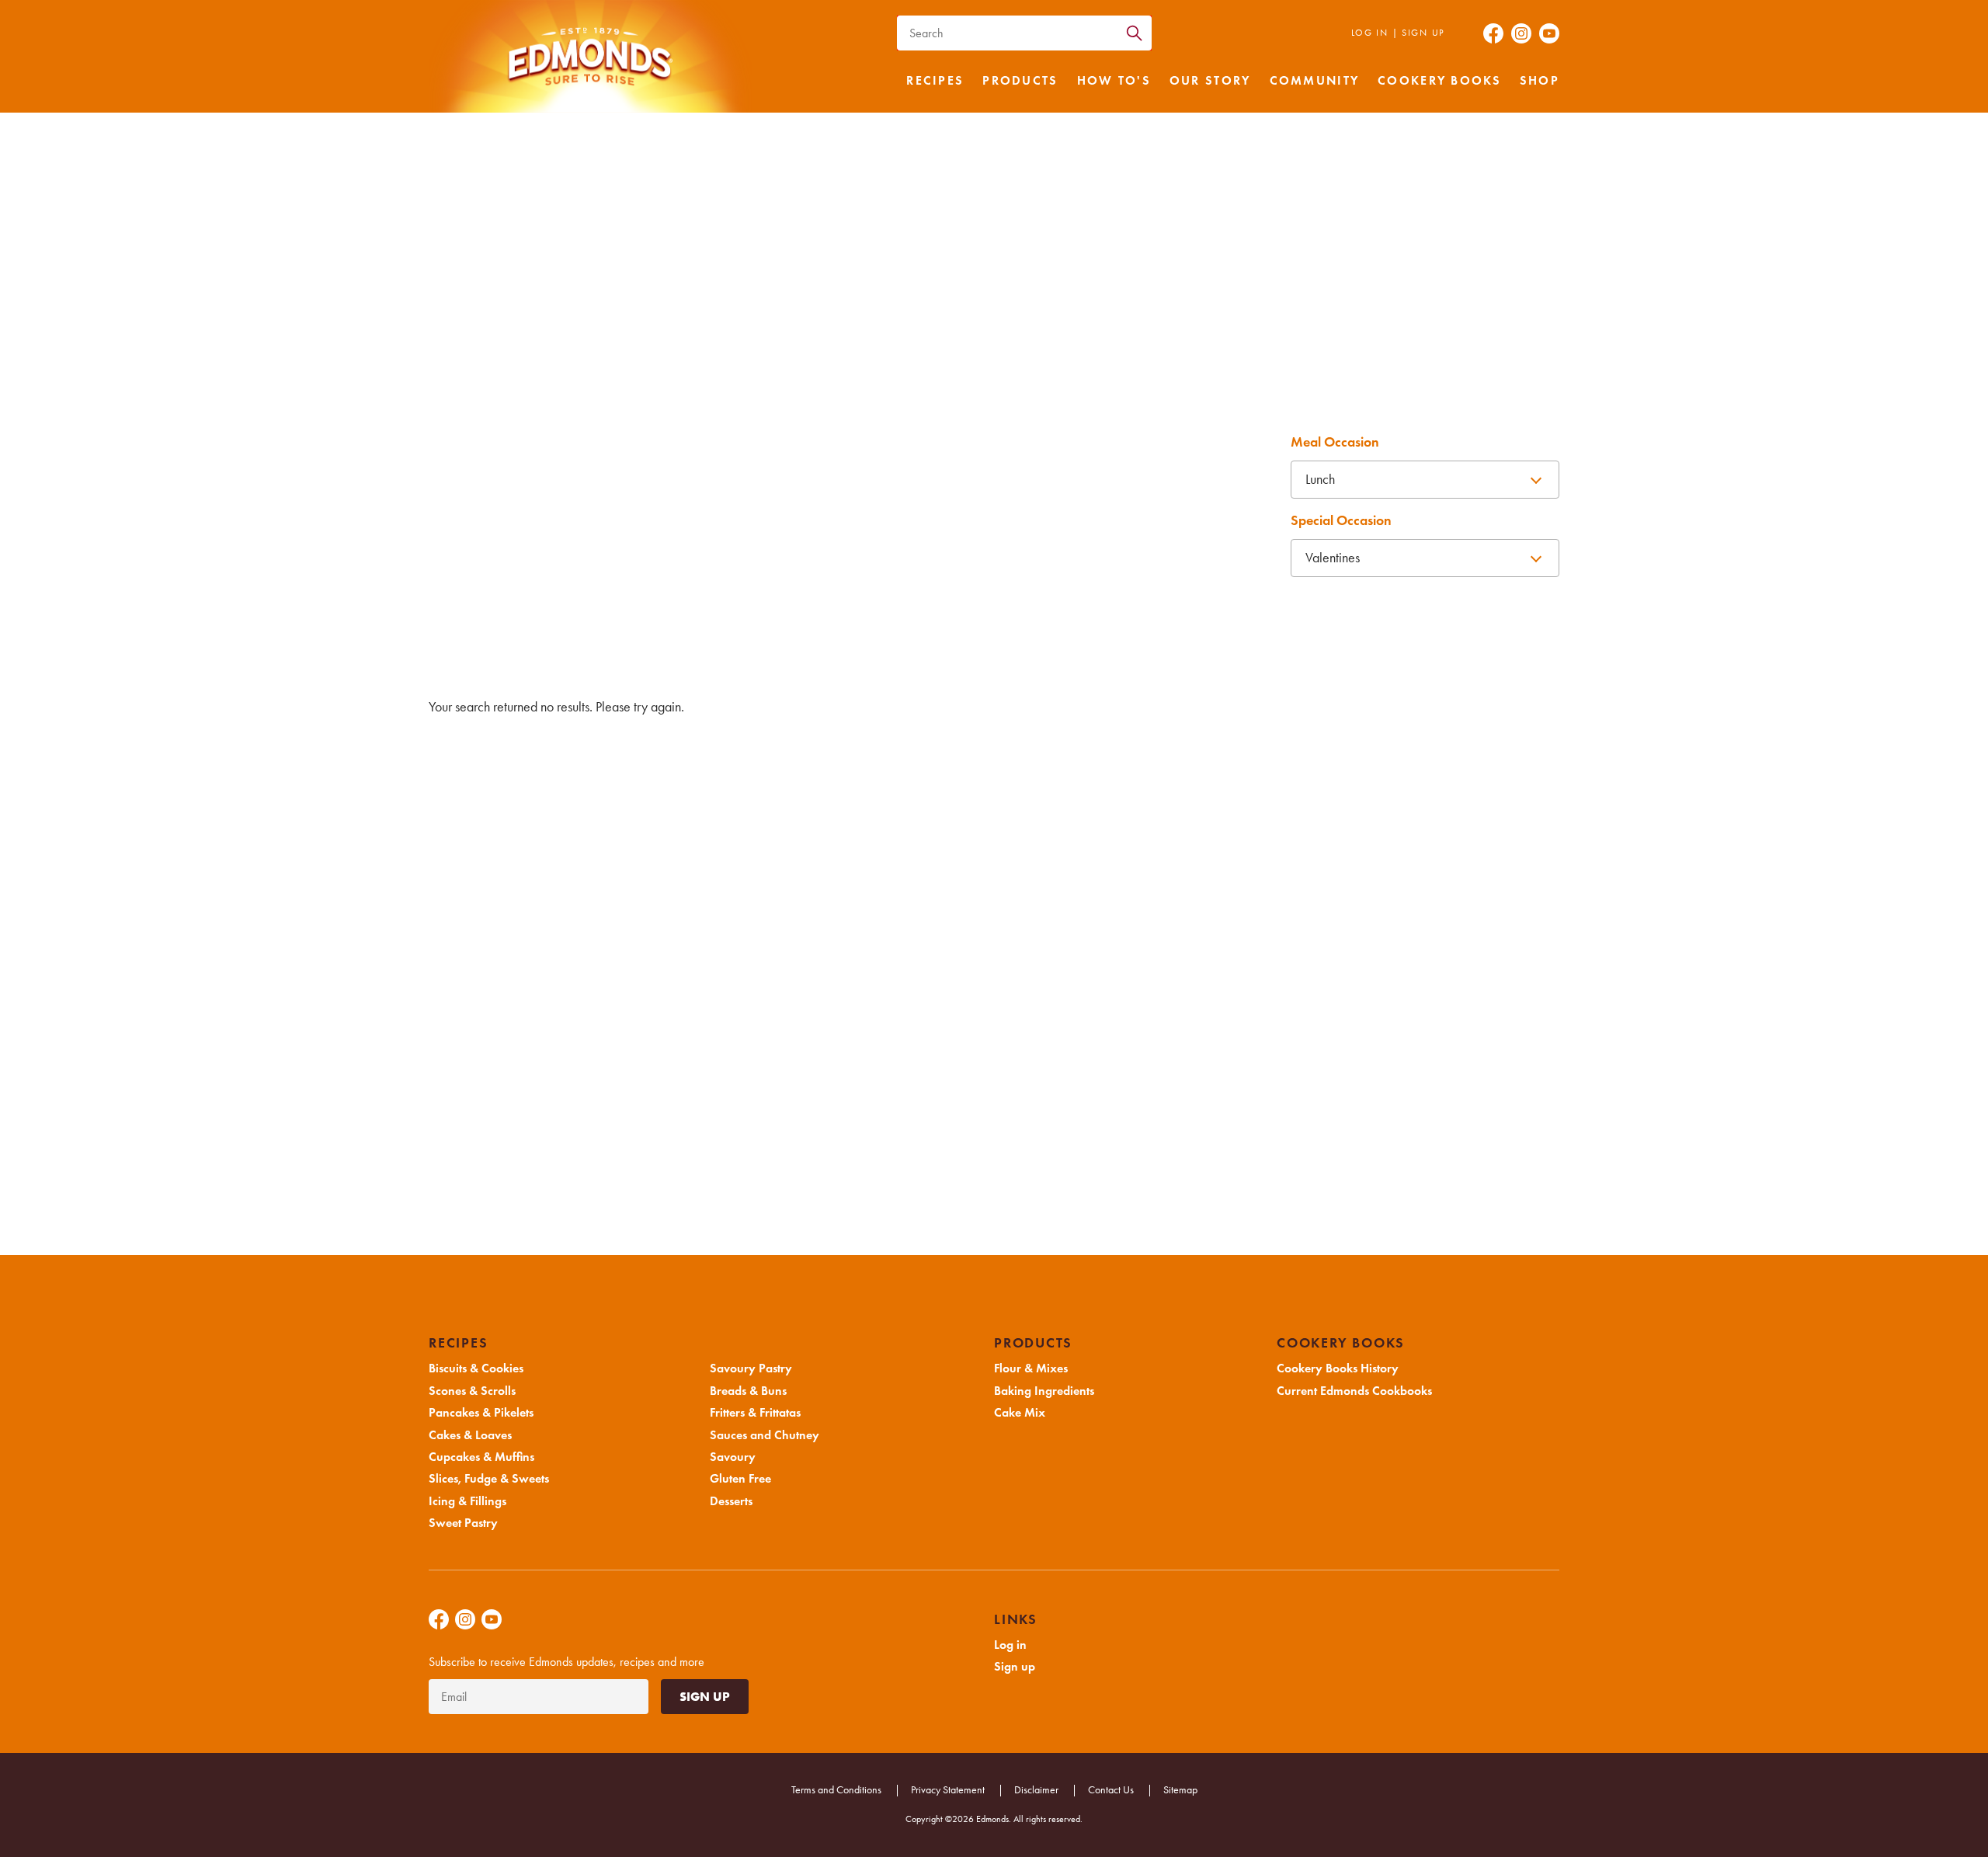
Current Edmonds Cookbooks (1354, 1391)
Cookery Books (1439, 81)
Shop (1540, 81)
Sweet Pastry (855, 522)
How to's (1114, 81)
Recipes (935, 81)
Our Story (1210, 81)
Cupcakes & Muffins (1192, 479)
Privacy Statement (948, 1790)
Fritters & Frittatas (518, 565)
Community (1315, 81)
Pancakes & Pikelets (855, 479)
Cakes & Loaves (1024, 479)
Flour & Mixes (1031, 1368)
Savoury (855, 565)
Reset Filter (1316, 595)
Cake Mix (1020, 1413)
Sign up (1423, 33)
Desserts (1192, 565)
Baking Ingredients (1044, 1391)
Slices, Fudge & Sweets (518, 522)
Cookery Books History (1338, 1368)
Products (1020, 81)
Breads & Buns (1192, 522)
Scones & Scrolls (686, 479)
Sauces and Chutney (686, 565)
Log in (1370, 33)
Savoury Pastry (1024, 522)
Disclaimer (1036, 1790)
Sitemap (1180, 1790)
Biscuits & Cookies (518, 479)
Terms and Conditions (836, 1790)
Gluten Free (1024, 565)
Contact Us (1111, 1790)
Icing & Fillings (686, 522)
